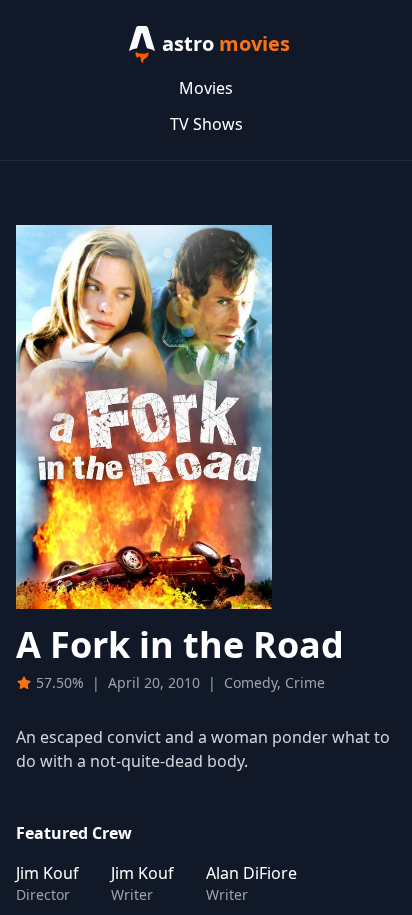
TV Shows (206, 124)
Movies (206, 88)
